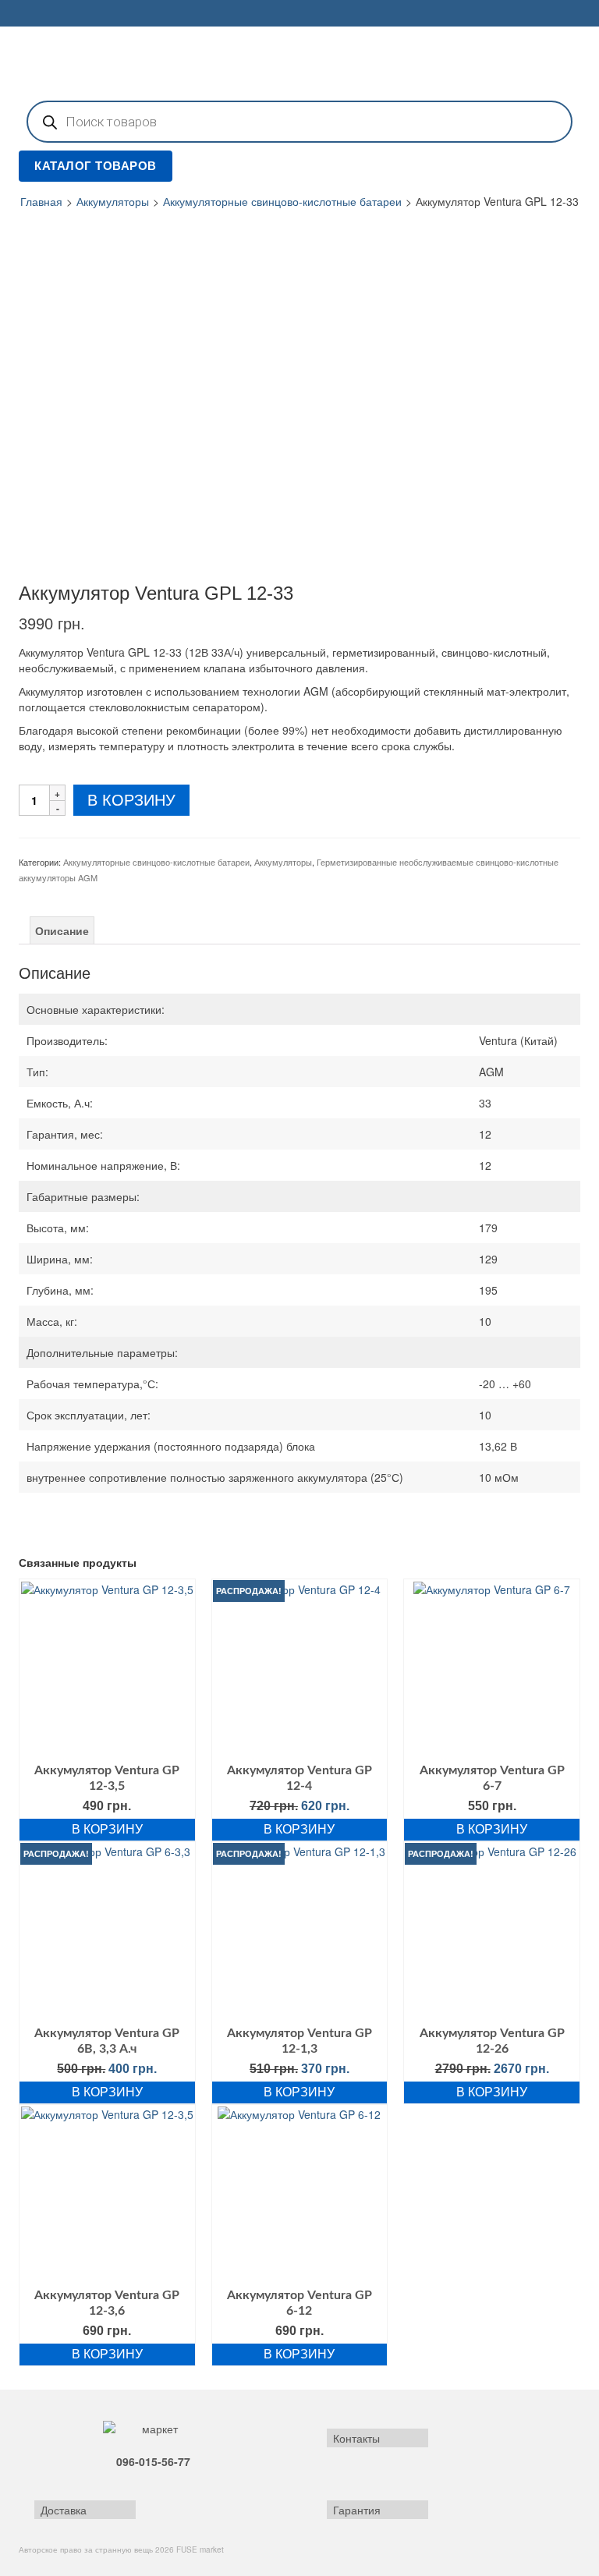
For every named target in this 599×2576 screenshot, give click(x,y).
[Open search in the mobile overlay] (299, 122)
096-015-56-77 (153, 2461)
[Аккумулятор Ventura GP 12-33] (136, 324)
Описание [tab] (62, 930)
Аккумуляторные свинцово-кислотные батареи (282, 201)
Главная (41, 201)
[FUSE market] (299, 62)
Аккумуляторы (113, 201)
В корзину (131, 800)
